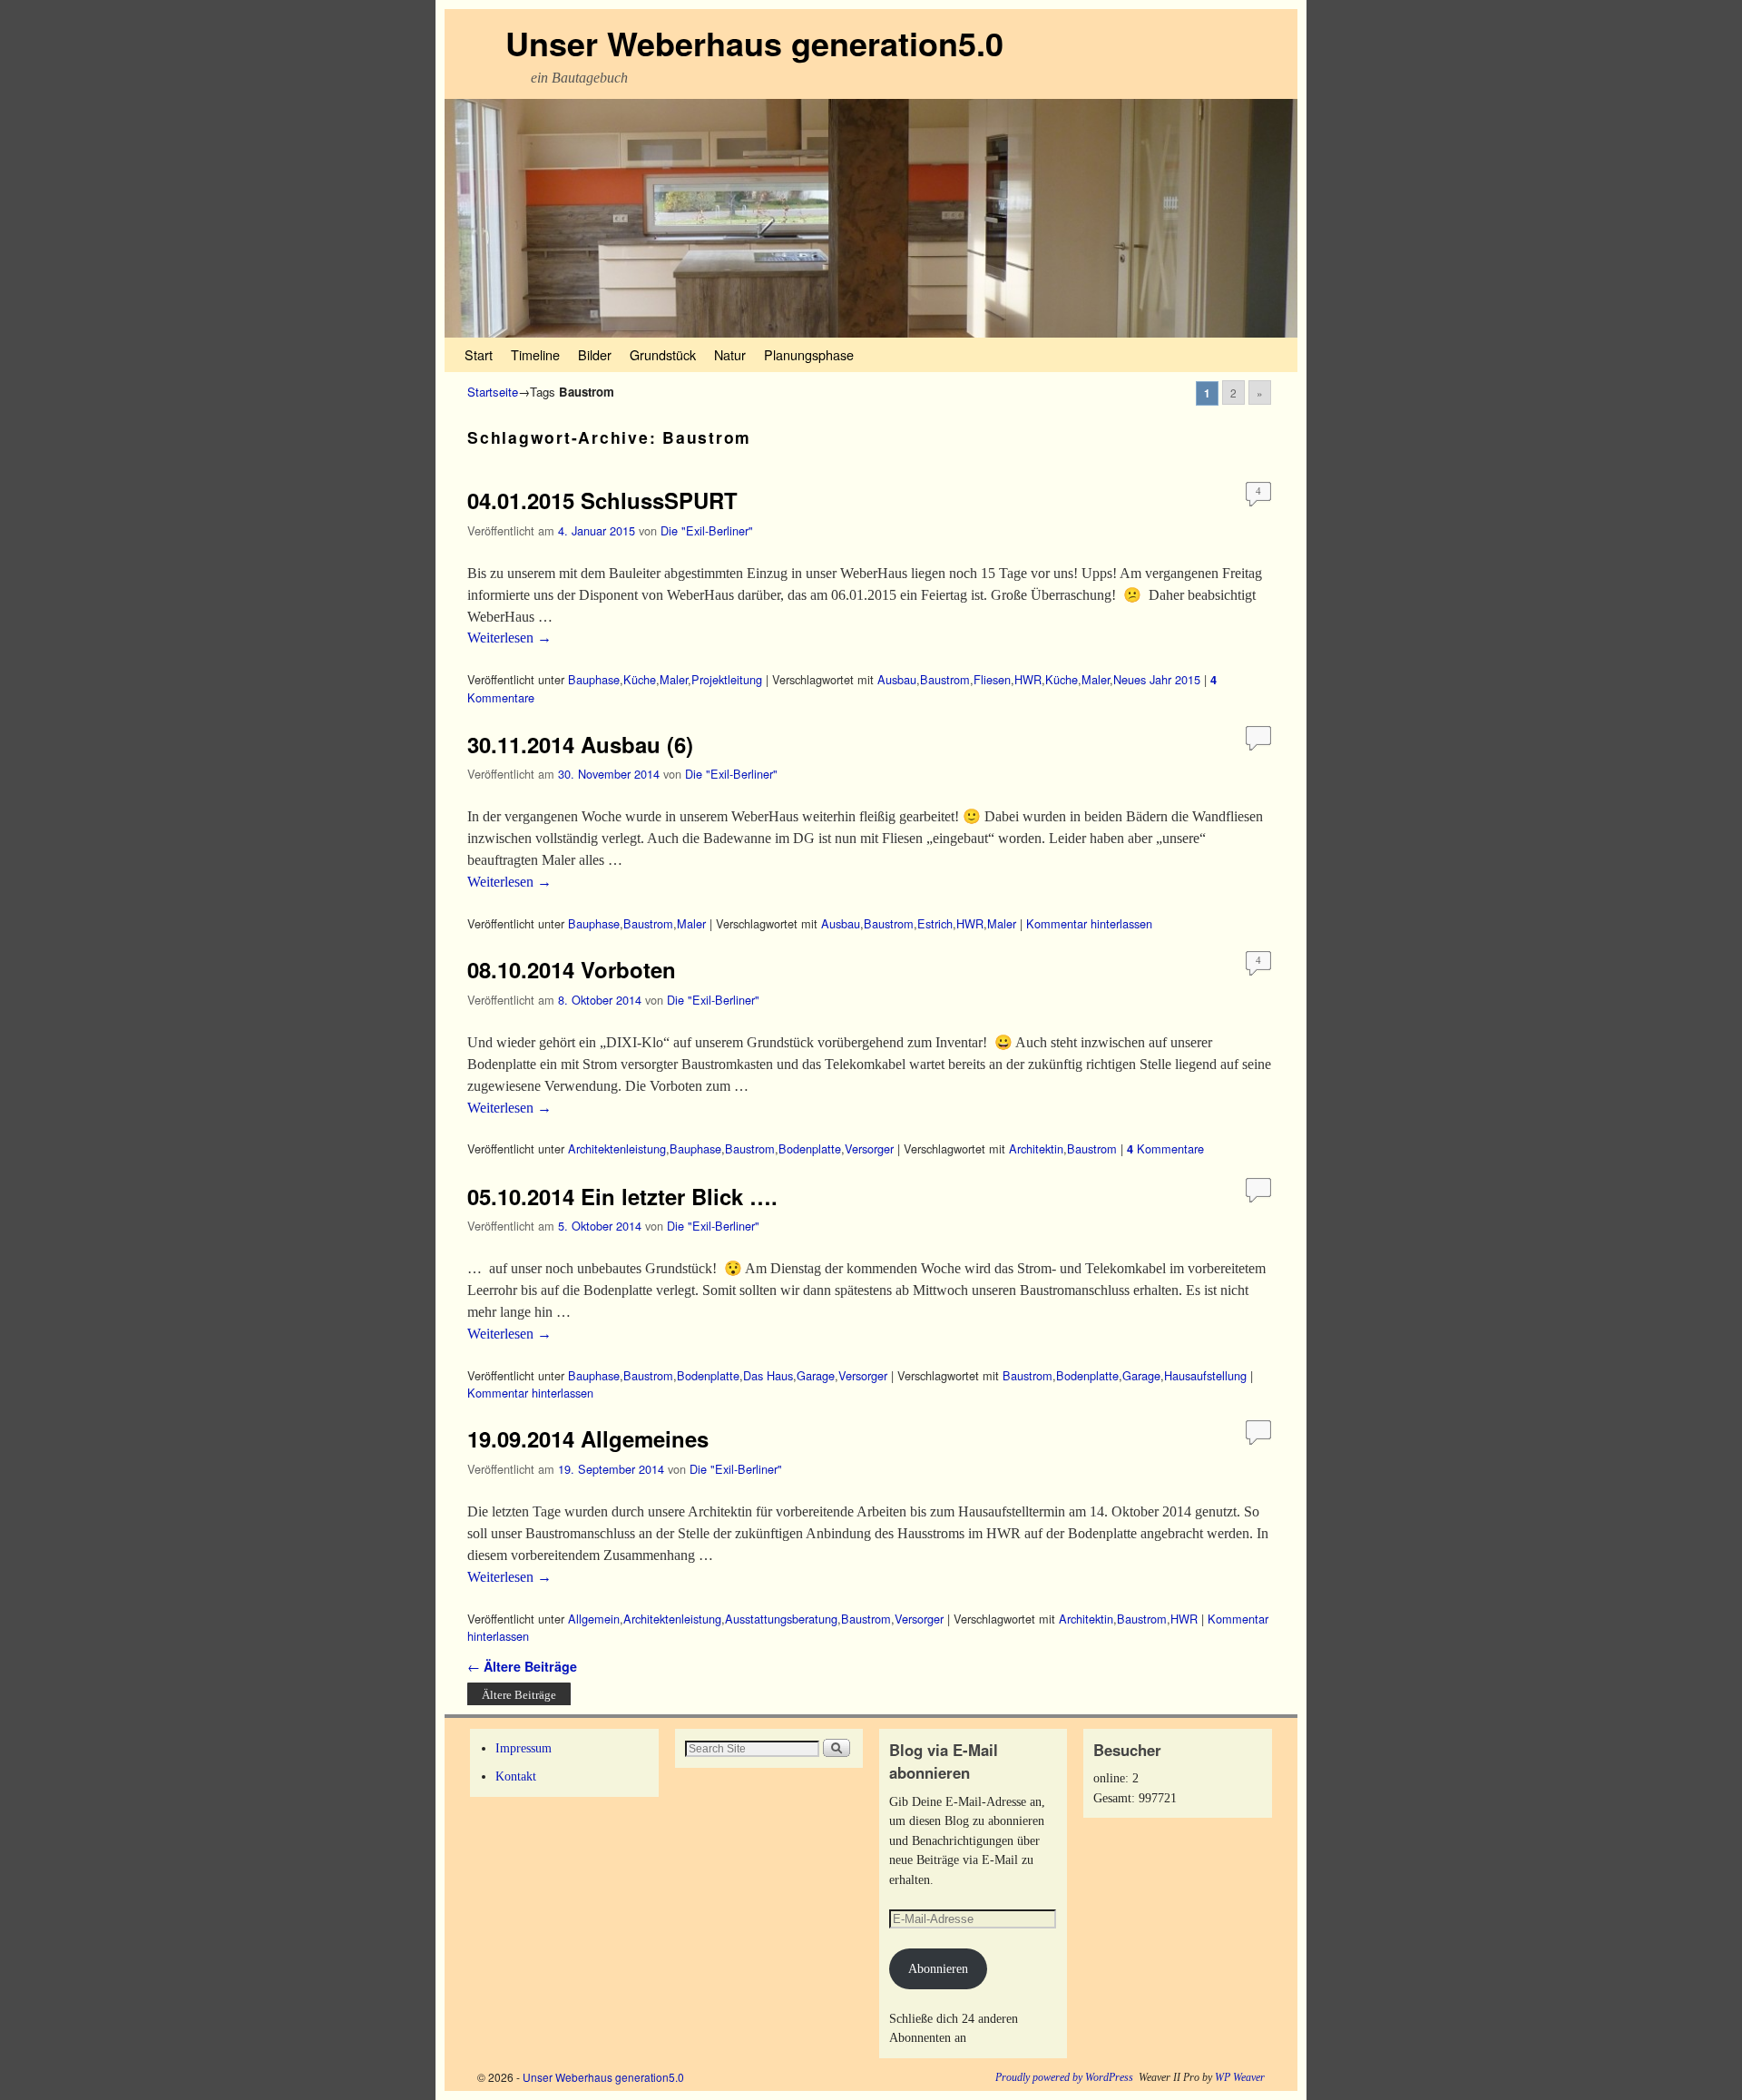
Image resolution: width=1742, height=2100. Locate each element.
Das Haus (768, 1375)
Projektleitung (727, 679)
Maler (674, 679)
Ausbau (897, 679)
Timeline (535, 354)
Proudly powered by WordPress (1064, 2077)
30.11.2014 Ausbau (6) (580, 744)
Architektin (1036, 1148)
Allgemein (594, 1619)
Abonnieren (938, 1968)
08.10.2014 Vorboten (572, 969)
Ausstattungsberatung (781, 1619)
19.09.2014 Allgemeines (588, 1438)
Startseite (493, 392)
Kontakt (516, 1776)
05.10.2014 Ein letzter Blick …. (622, 1196)
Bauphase (594, 679)
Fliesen (992, 679)
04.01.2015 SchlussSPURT (602, 500)
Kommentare (1165, 1148)
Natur (730, 354)
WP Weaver (1240, 2077)
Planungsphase (809, 354)
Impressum (524, 1748)
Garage (816, 1375)
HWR (1028, 679)
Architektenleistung (617, 1148)
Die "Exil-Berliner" (707, 530)
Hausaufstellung (1205, 1375)
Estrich (935, 923)
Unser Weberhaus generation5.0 (754, 43)
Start (479, 354)
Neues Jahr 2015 (1157, 679)
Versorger (869, 1148)
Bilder (595, 354)
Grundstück (663, 354)
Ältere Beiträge (522, 1666)
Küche (640, 679)
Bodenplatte (810, 1148)
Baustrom (945, 679)
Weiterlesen (509, 638)
